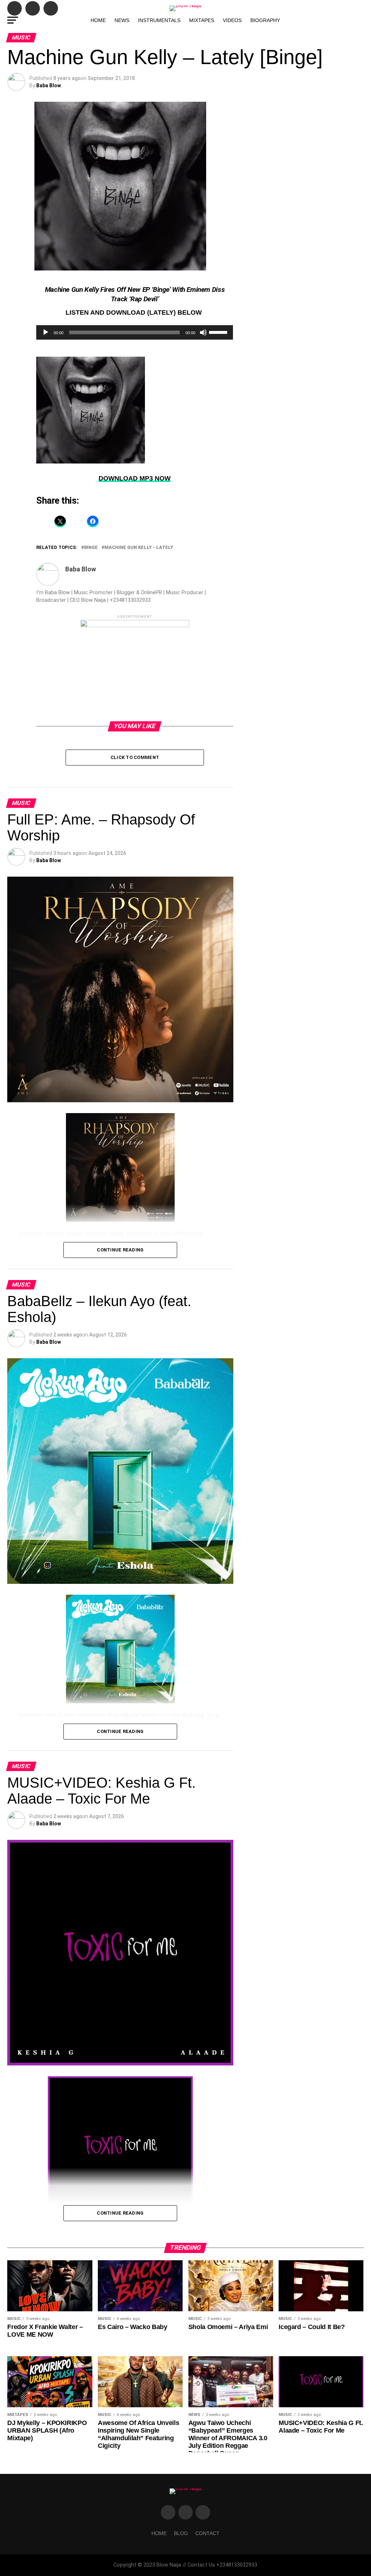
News (122, 20)
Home (98, 20)
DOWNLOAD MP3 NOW (135, 478)
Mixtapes (202, 20)
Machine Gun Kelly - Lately (139, 548)
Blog (181, 2533)
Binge (91, 548)
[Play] (46, 332)
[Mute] (203, 332)
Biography (265, 20)
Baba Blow (49, 85)
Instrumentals (159, 20)
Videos (232, 20)
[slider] (219, 332)
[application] (135, 332)
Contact (207, 2533)
